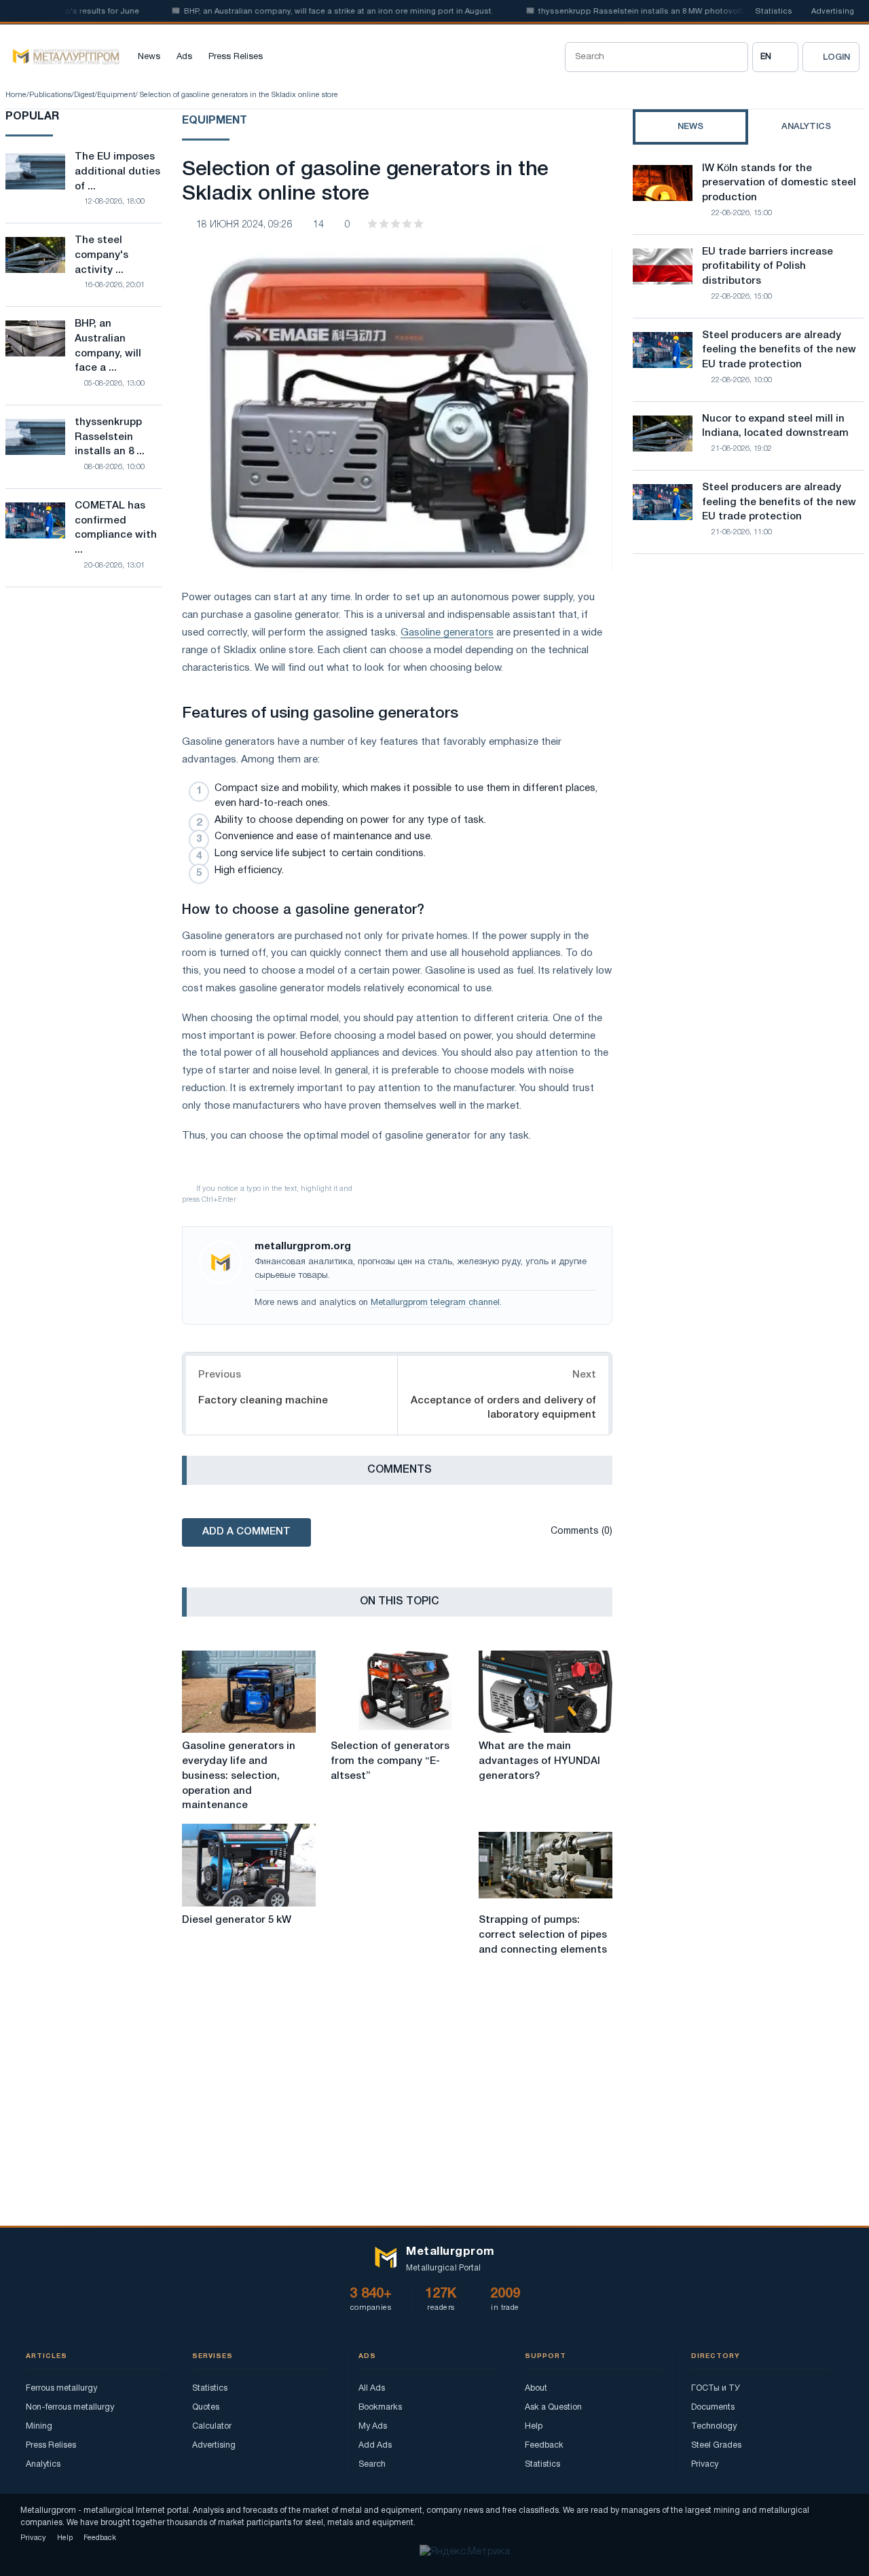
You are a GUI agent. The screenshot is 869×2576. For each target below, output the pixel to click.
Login (836, 57)
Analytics (43, 2464)
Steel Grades (716, 2445)
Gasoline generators (447, 633)
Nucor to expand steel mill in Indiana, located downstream (775, 426)
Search (372, 2464)
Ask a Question (553, 2407)
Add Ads (375, 2445)
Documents (713, 2407)
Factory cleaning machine (263, 1401)
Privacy (705, 2464)
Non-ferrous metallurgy (70, 2407)
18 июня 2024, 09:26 (244, 225)
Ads (184, 57)
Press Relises (236, 57)
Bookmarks (380, 2407)
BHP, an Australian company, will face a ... (108, 346)
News (149, 57)
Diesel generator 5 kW (237, 1920)
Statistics (774, 12)
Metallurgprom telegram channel (435, 1303)
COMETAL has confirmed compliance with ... (116, 528)
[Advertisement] (748, 683)
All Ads (372, 2388)
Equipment (116, 95)
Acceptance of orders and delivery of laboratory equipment (503, 1408)
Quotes (206, 2407)
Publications (50, 95)
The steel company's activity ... (101, 255)
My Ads (373, 2426)
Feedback (544, 2445)
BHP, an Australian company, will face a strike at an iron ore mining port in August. (310, 12)
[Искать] (733, 57)
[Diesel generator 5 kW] (249, 1865)
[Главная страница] (62, 57)
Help (534, 2426)
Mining (39, 2426)
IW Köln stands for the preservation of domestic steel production (779, 183)
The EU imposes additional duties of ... (117, 172)
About (536, 2388)
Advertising (833, 12)
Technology (714, 2426)
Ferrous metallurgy (61, 2388)
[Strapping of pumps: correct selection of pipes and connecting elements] (546, 1865)
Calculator (212, 2426)
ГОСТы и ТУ (716, 2388)
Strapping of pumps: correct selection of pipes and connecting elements (543, 1935)
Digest (84, 95)
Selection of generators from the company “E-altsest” (390, 1761)
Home (16, 95)
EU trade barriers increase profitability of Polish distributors (768, 267)
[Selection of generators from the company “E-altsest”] (397, 1692)
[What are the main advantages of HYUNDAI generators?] (546, 1692)
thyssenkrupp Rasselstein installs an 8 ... (110, 437)
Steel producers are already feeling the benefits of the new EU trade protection (779, 350)
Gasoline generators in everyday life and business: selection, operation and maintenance (239, 1776)
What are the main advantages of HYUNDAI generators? (539, 1761)
